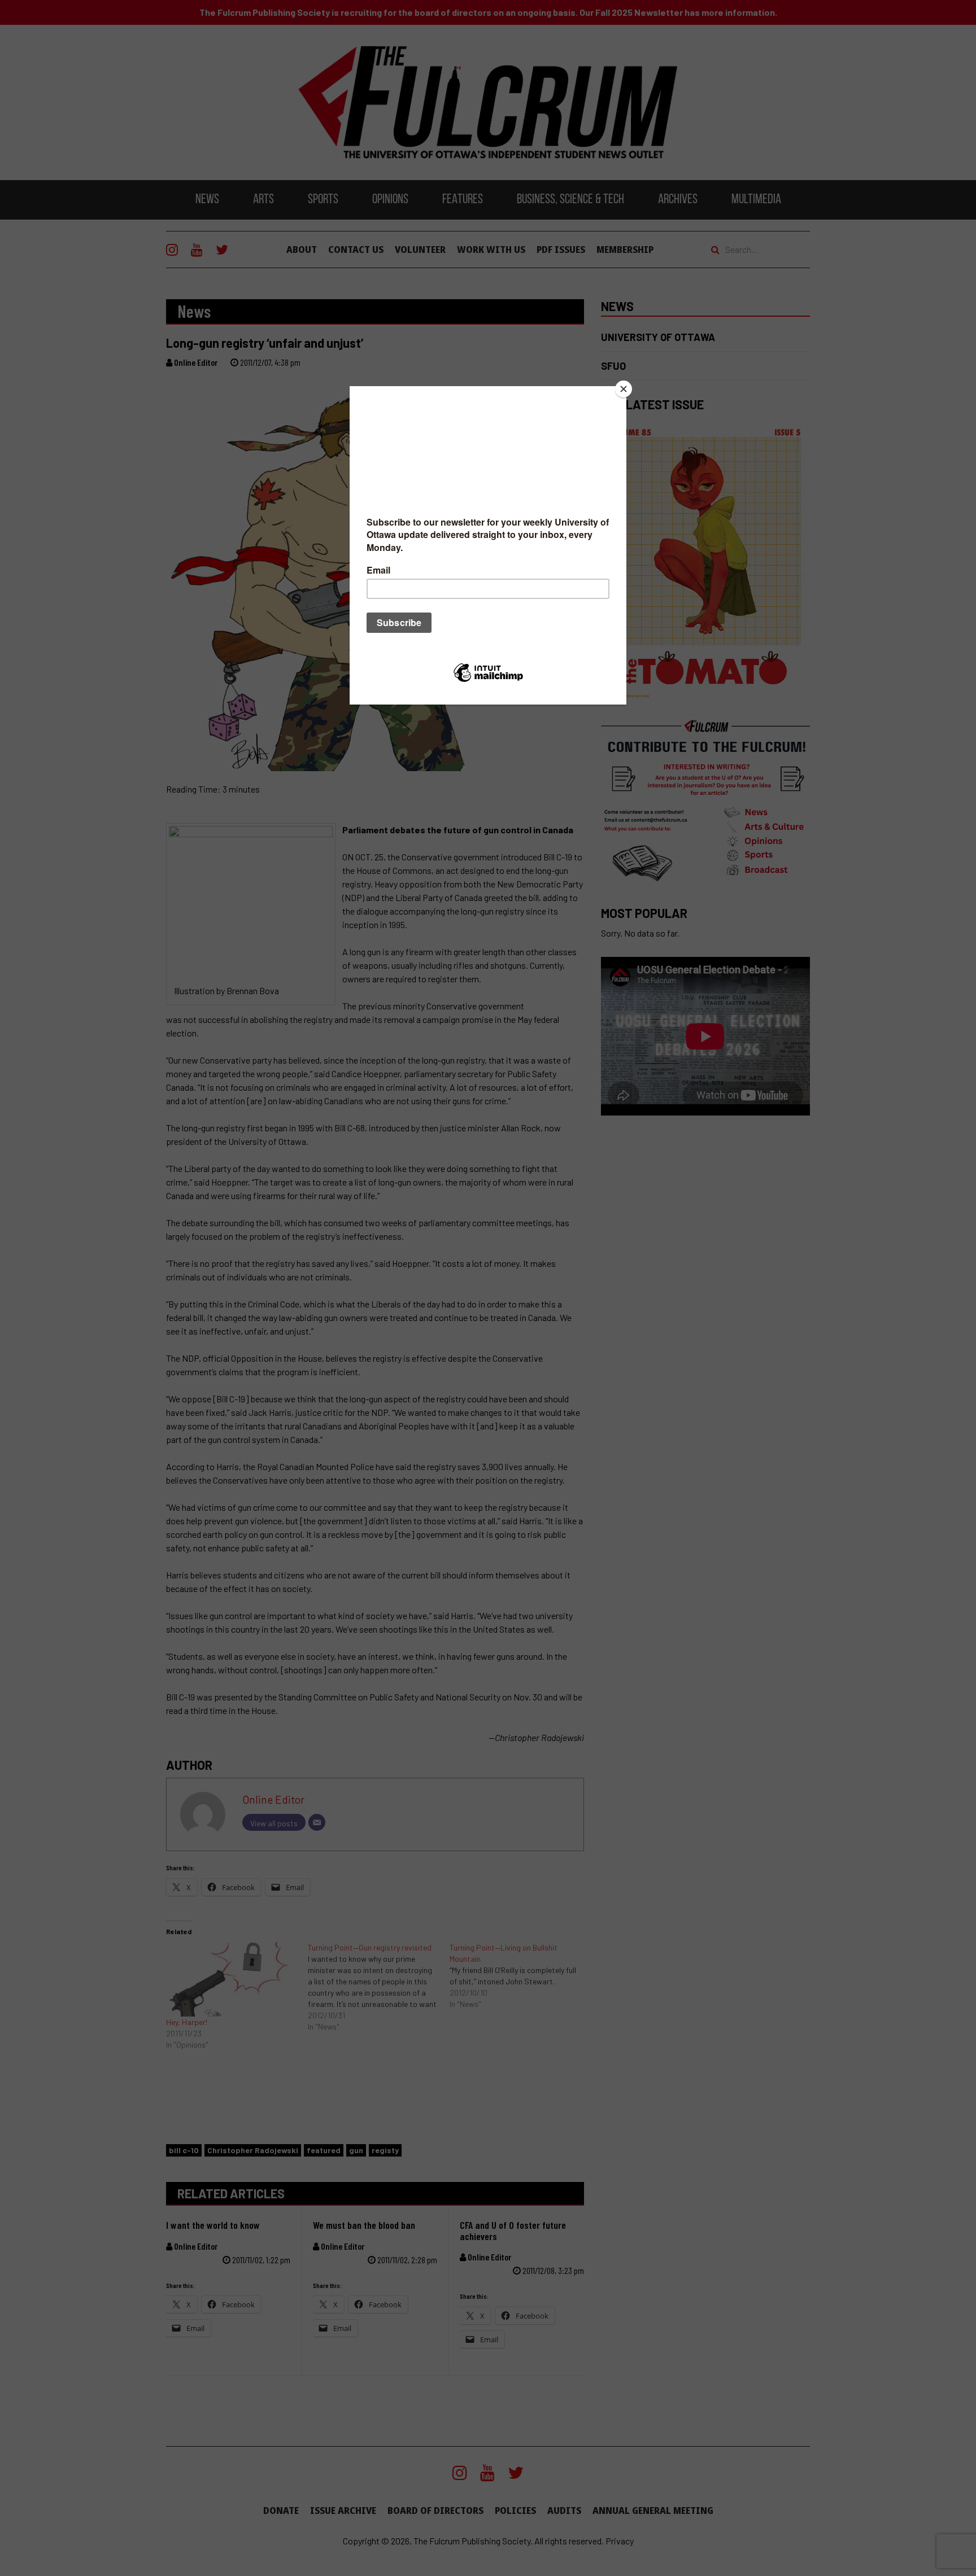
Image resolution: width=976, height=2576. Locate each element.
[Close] (624, 389)
